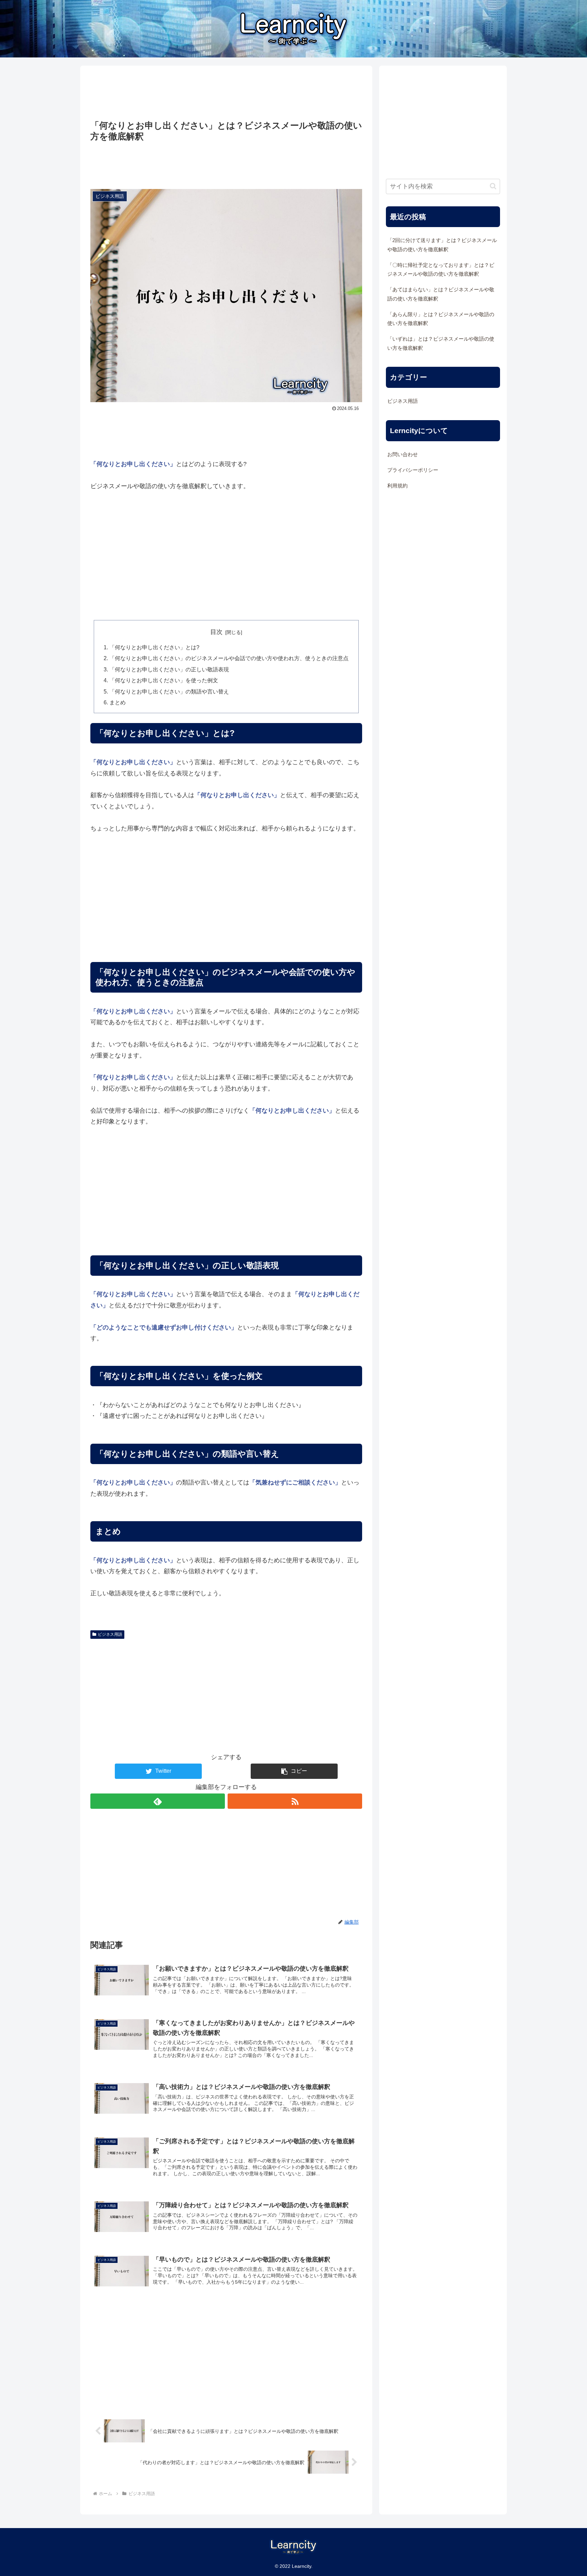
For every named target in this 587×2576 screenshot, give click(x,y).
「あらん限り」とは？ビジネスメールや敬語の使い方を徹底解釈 (441, 319)
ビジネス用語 (110, 1634)
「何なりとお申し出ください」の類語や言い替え (169, 691)
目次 (216, 632)
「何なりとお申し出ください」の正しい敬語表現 (169, 669)
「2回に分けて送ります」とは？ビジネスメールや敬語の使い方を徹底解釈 (442, 245)
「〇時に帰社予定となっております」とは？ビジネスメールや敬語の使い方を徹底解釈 (441, 270)
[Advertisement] (226, 93)
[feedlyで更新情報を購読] (158, 1801)
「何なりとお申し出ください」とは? (154, 647)
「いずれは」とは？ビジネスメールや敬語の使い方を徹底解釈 (441, 343)
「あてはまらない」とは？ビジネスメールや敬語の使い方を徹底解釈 (441, 294)
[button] (294, 1771)
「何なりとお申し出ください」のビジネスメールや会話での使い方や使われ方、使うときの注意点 (229, 658)
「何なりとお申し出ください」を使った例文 (164, 680)
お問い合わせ (403, 454)
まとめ (118, 702)
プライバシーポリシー (413, 470)
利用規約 (397, 486)
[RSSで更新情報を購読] (295, 1801)
